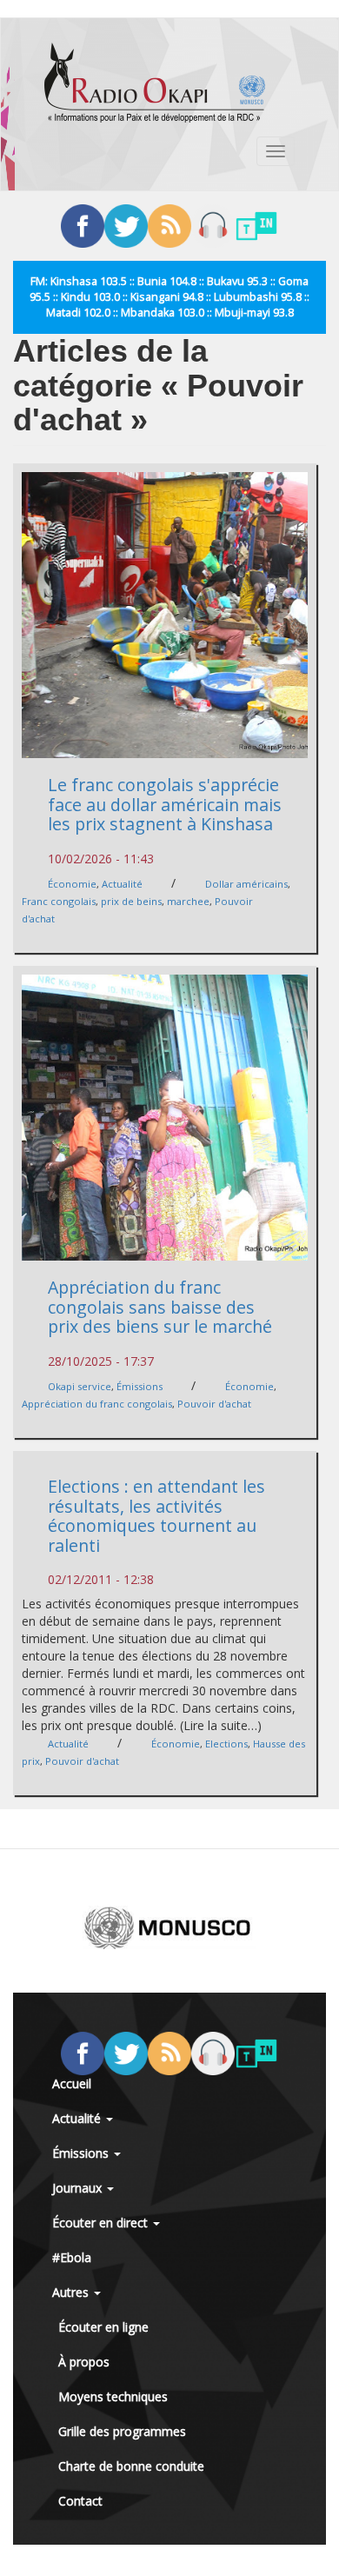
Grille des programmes (122, 2431)
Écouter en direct (102, 2223)
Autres (72, 2292)
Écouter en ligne (103, 2327)
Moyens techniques (113, 2396)
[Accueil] (155, 83)
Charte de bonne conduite (131, 2466)
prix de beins (131, 901)
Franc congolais (59, 901)
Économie (72, 884)
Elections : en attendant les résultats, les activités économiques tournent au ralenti (156, 1516)
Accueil (72, 2083)
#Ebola (72, 2257)
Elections (226, 1744)
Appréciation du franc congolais (97, 1404)
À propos (84, 2362)
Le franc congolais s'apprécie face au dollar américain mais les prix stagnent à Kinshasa (165, 804)
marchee (188, 901)
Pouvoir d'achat (214, 1404)
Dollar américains (246, 884)
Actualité (122, 884)
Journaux (79, 2188)
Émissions (140, 1386)
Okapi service (80, 1386)
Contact (80, 2501)
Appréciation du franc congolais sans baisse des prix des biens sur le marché (160, 1307)
